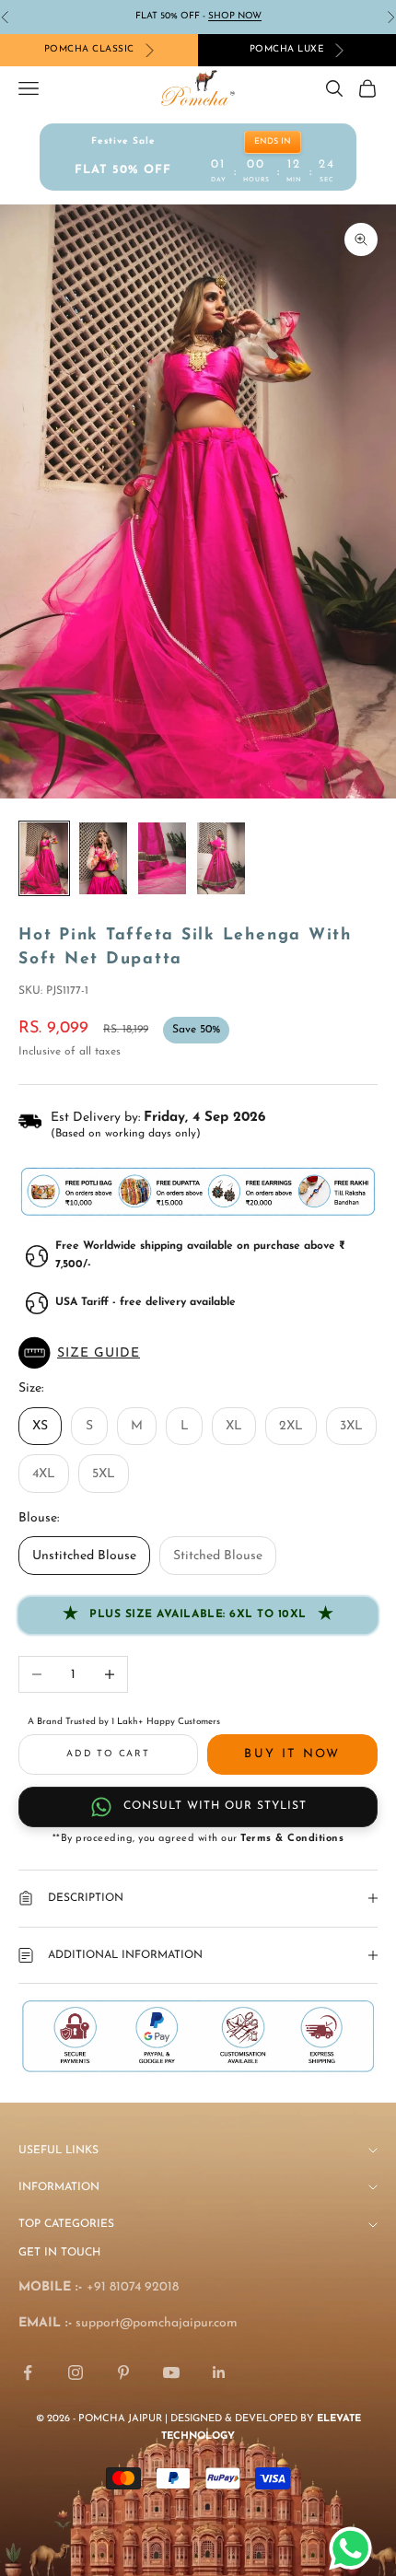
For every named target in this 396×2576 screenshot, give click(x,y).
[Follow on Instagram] (76, 2372)
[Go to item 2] (103, 858)
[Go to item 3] (162, 858)
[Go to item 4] (221, 858)
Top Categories (66, 2224)
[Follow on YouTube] (171, 2372)
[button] (198, 1353)
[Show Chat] (355, 2548)
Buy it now (292, 1754)
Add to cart (108, 1754)
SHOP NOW (235, 16)
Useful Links (58, 2151)
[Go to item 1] (44, 858)
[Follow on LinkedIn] (219, 2372)
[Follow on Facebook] (28, 2372)
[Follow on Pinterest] (123, 2372)
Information (59, 2187)
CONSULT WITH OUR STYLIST (215, 1806)
